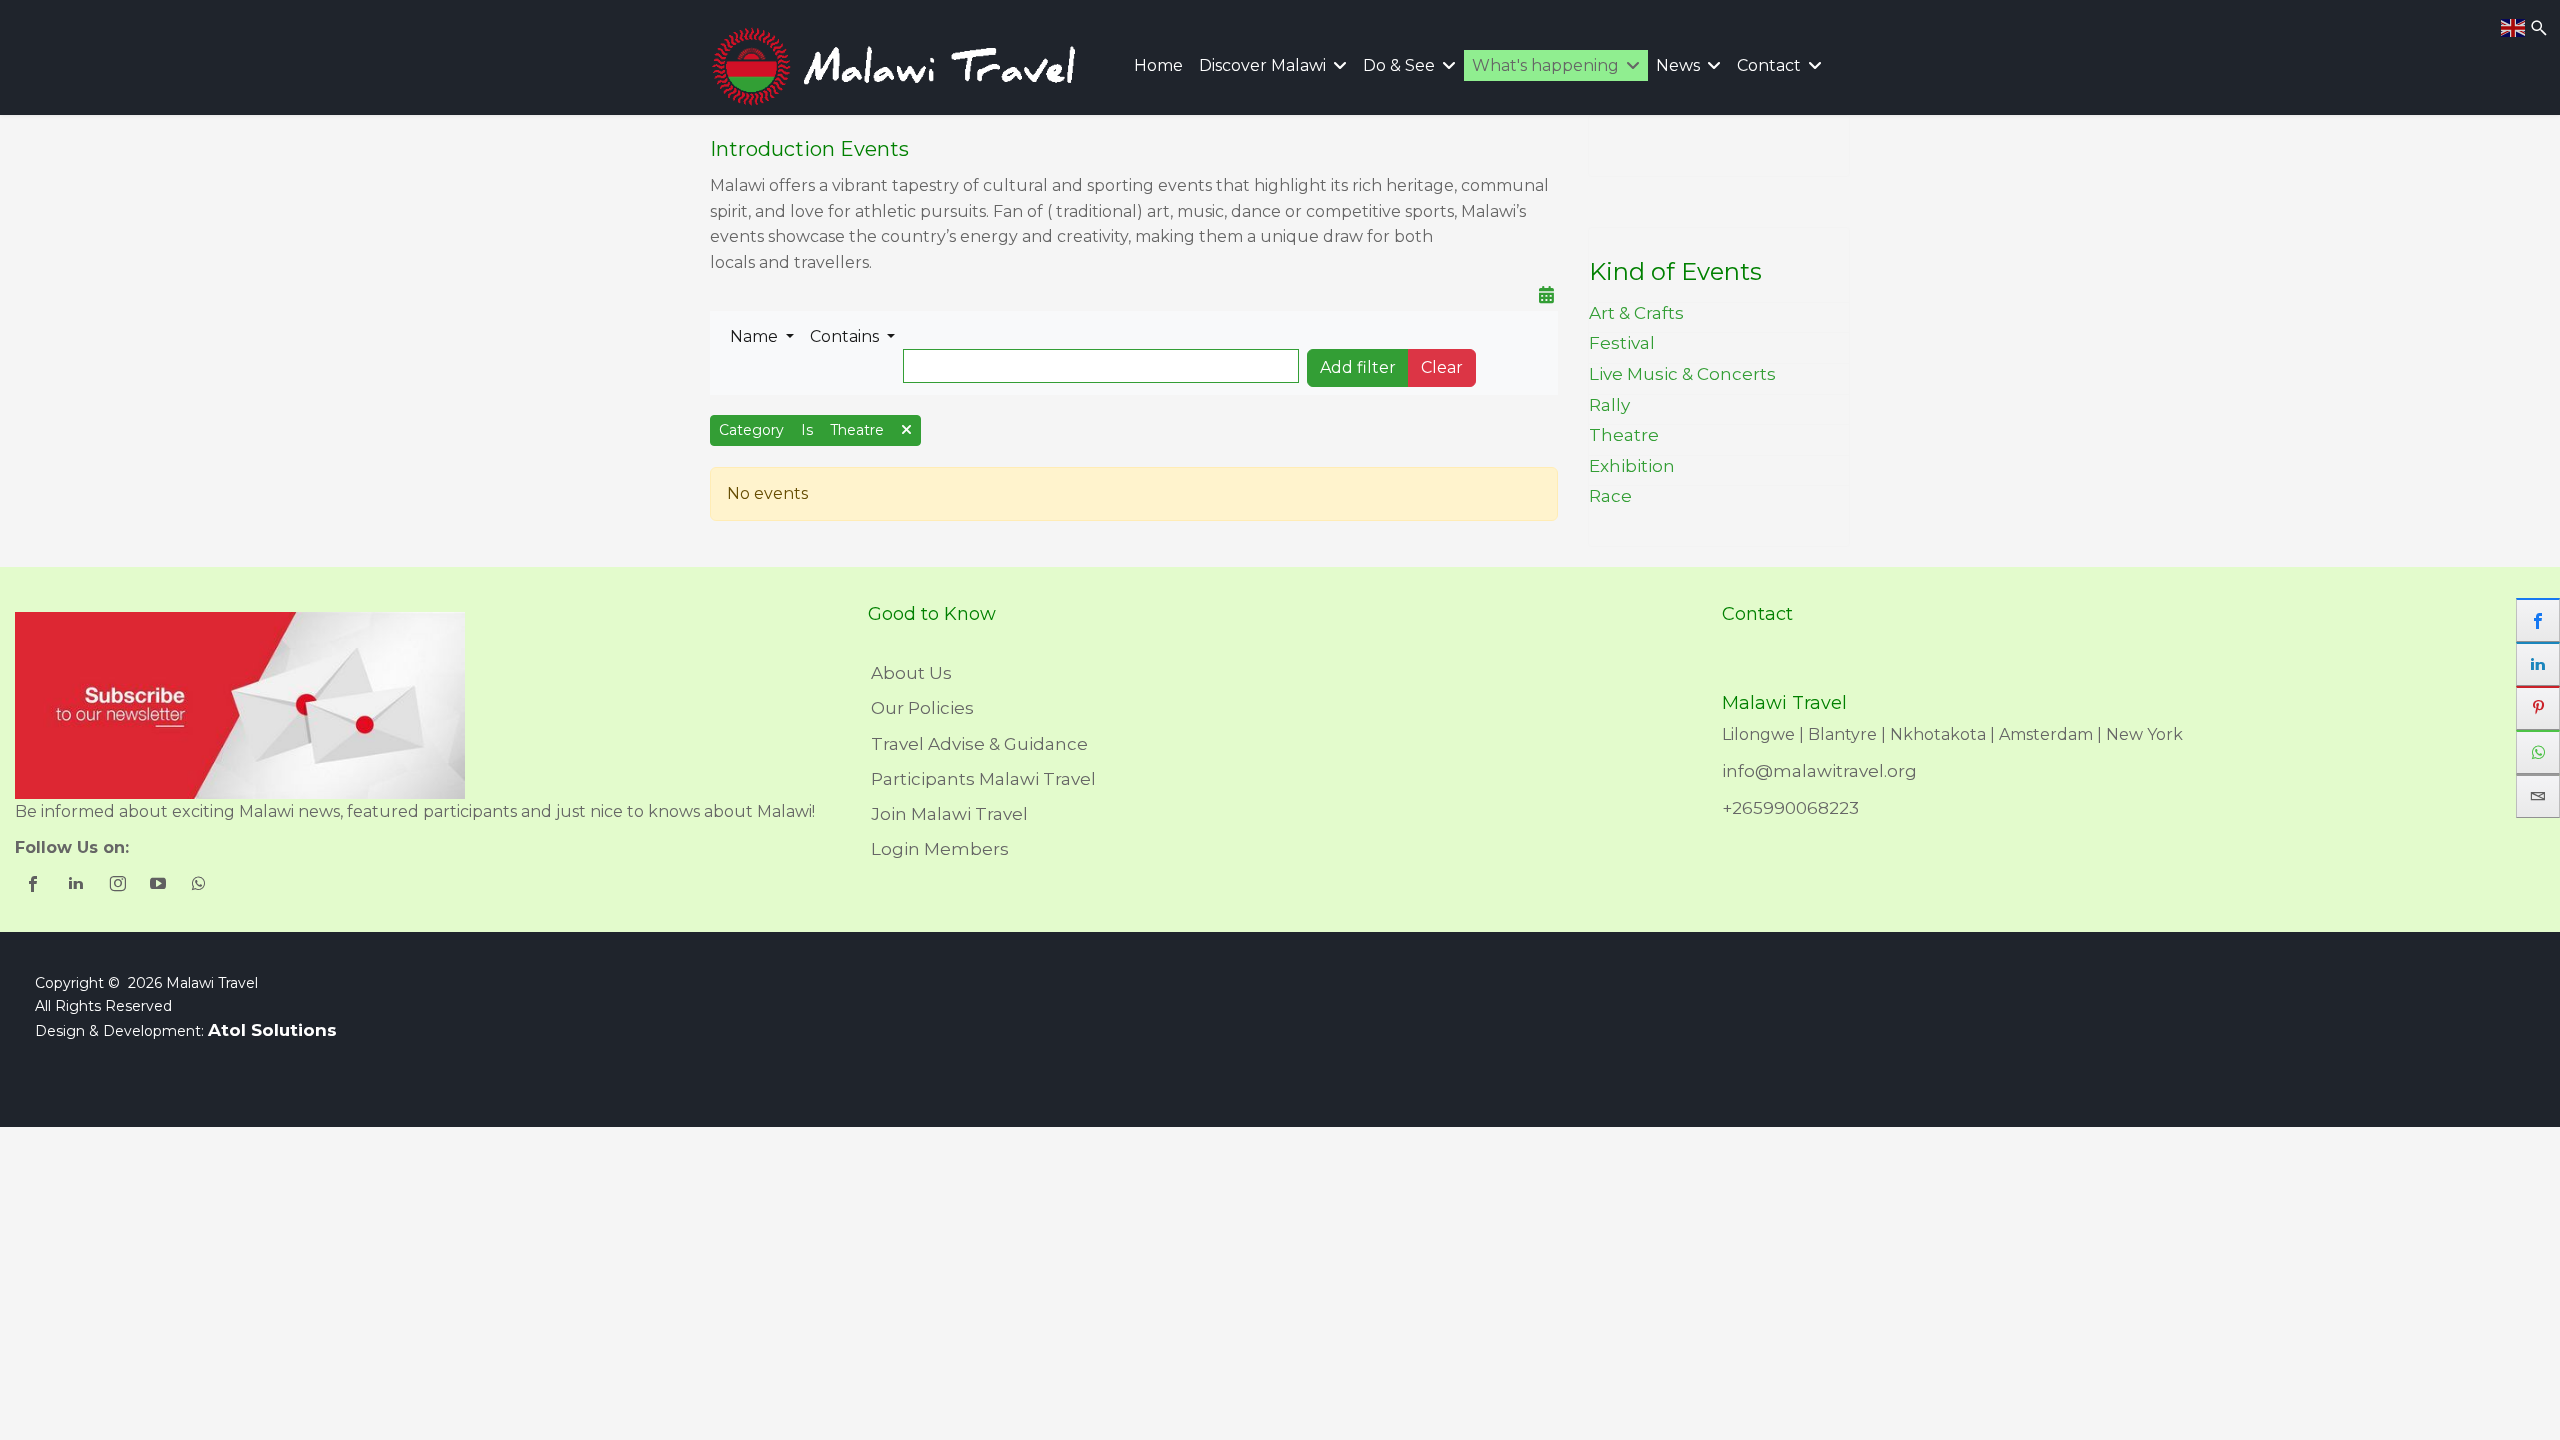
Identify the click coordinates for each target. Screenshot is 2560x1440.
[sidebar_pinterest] (2538, 708)
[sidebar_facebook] (2538, 620)
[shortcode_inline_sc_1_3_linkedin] (77, 886)
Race (1610, 496)
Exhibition (1632, 466)
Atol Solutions (272, 1030)
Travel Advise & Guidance (979, 744)
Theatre (1624, 435)
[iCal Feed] (1546, 295)
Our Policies (922, 708)
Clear (1442, 367)
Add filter (1358, 367)
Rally (1609, 405)
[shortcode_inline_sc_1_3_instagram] (118, 886)
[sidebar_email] (2538, 796)
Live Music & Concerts (1682, 374)
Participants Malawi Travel (983, 779)
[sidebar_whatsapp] (2538, 752)
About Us (911, 673)
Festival (1622, 343)
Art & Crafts (1636, 313)
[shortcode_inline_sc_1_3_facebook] (35, 886)
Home (1158, 65)
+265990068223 (1790, 808)
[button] (762, 337)
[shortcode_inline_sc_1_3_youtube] (159, 886)
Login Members (940, 849)
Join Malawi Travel (949, 814)
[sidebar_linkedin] (2538, 664)
